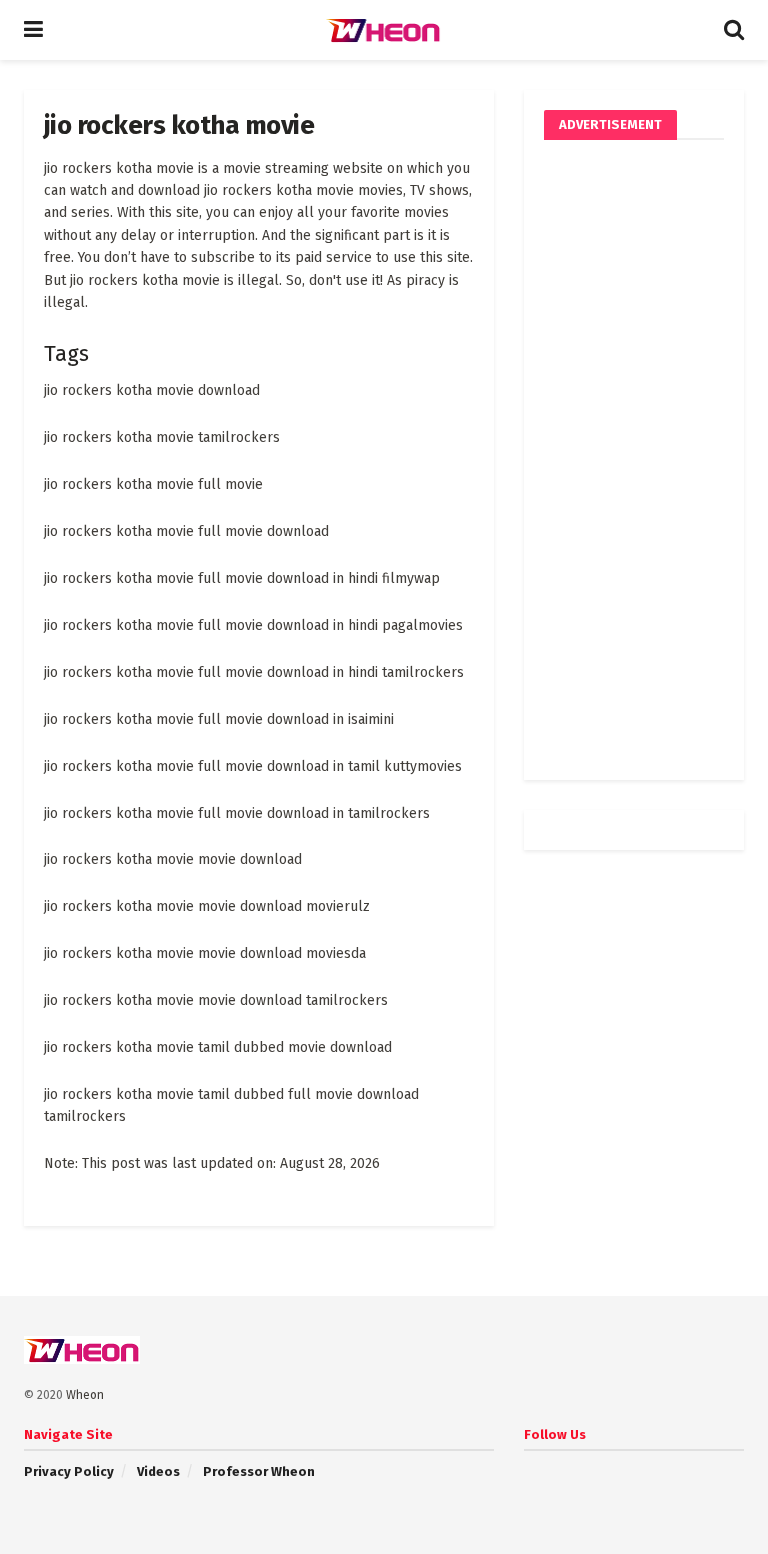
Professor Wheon (259, 1471)
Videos (158, 1471)
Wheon (85, 1395)
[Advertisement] (634, 460)
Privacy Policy (69, 1471)
